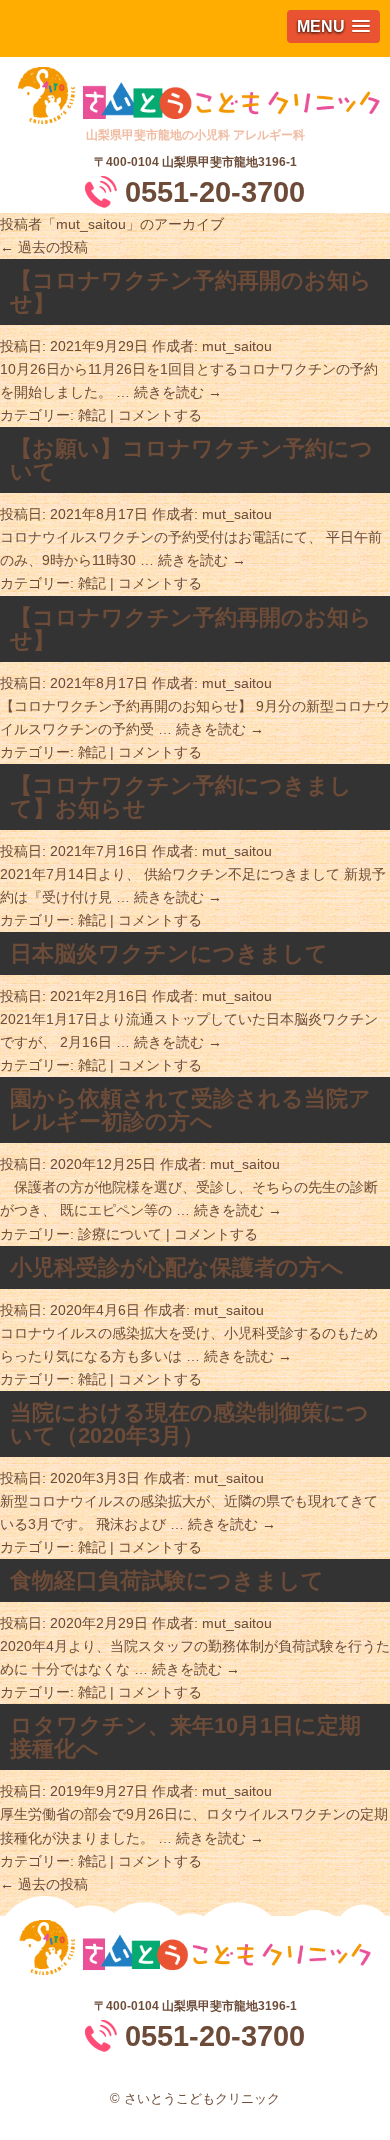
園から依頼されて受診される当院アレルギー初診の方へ (190, 1110)
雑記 (92, 415)
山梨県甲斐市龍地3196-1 (229, 162)
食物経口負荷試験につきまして (167, 1580)
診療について (120, 1234)
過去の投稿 (44, 247)
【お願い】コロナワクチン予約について (191, 460)
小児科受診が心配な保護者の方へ (177, 1267)
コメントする (160, 415)
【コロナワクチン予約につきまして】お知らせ (181, 797)
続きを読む (178, 392)
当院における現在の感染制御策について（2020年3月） (189, 1424)
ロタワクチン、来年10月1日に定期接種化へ (185, 1737)
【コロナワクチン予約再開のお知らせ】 (191, 292)
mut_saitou (91, 224)
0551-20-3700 (215, 192)
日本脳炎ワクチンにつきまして (169, 953)
